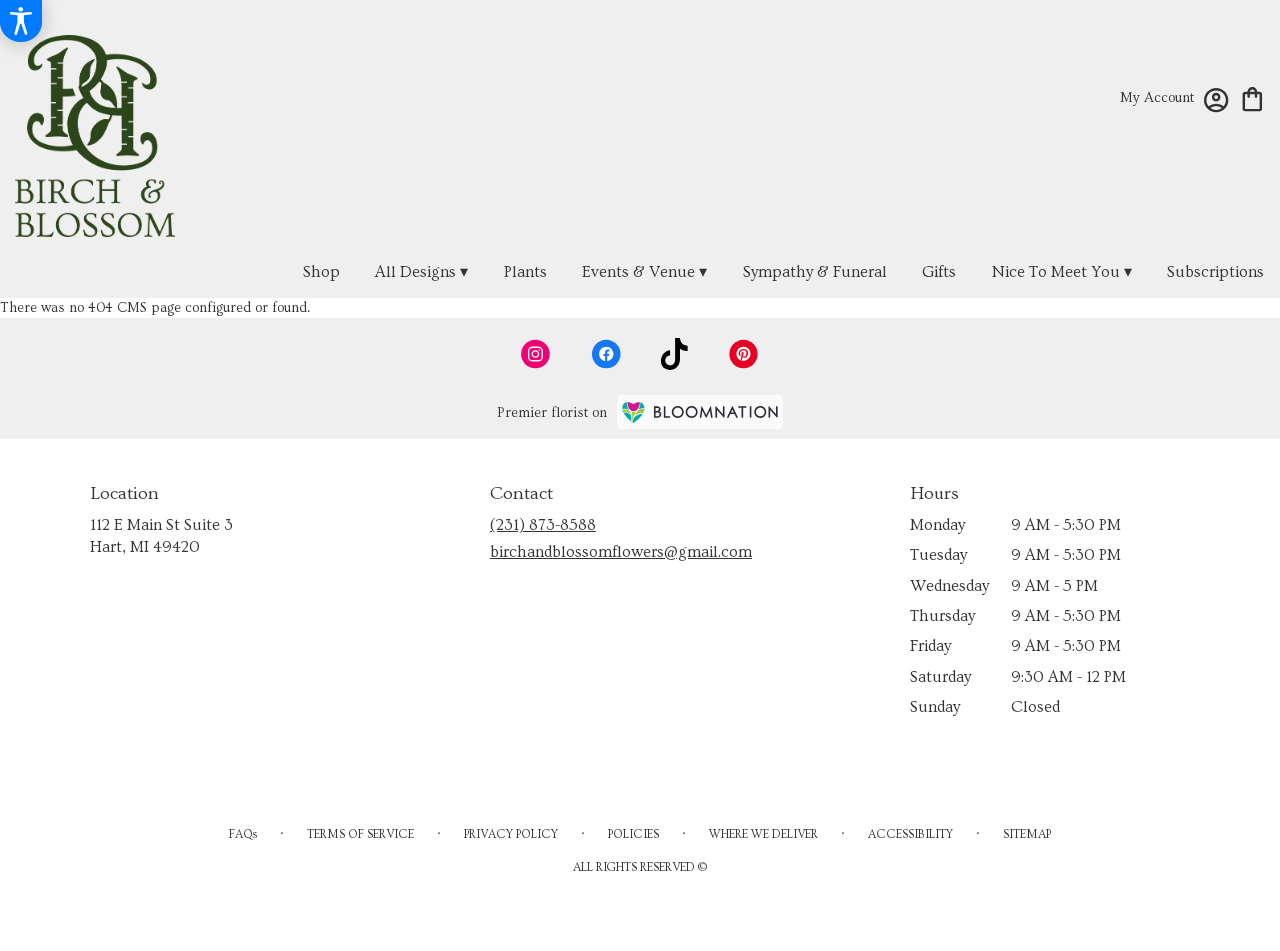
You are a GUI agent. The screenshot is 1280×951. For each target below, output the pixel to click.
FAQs (243, 834)
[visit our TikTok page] (674, 354)
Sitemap (1027, 834)
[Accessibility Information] (21, 21)
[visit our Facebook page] (606, 354)
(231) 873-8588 (543, 525)
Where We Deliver (763, 834)
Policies (633, 834)
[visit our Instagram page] (536, 354)
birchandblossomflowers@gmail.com (621, 552)
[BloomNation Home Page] (700, 412)
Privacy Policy (511, 834)
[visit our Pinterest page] (744, 354)
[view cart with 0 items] (1252, 97)
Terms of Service (360, 834)
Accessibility (910, 834)
